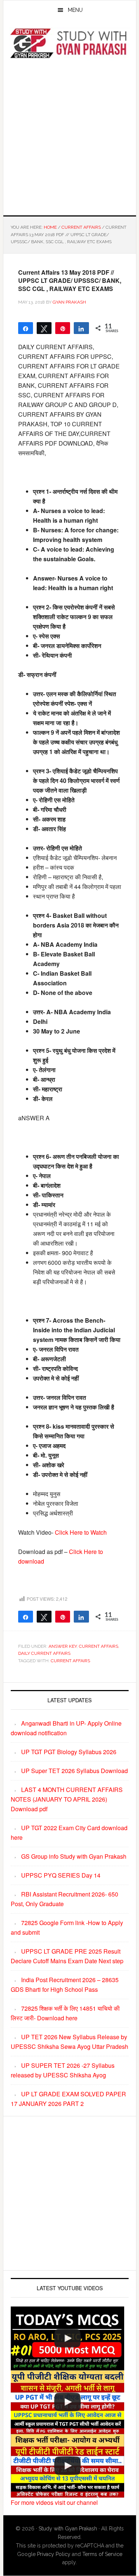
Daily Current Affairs (44, 1653)
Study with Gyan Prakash (68, 2529)
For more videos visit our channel (54, 2502)
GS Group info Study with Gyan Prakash (74, 1856)
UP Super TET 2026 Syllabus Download (75, 1771)
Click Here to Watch (81, 1532)
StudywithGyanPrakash (70, 44)
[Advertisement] (69, 136)
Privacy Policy (54, 2554)
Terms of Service (102, 2554)
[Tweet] (44, 328)
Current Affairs (99, 1646)
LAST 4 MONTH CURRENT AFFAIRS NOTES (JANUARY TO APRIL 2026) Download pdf (67, 1799)
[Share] (81, 328)
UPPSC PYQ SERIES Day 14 (61, 1875)
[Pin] (63, 328)
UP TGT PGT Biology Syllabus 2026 (69, 1752)
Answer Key (63, 1646)
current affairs (70, 1661)
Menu (75, 10)
